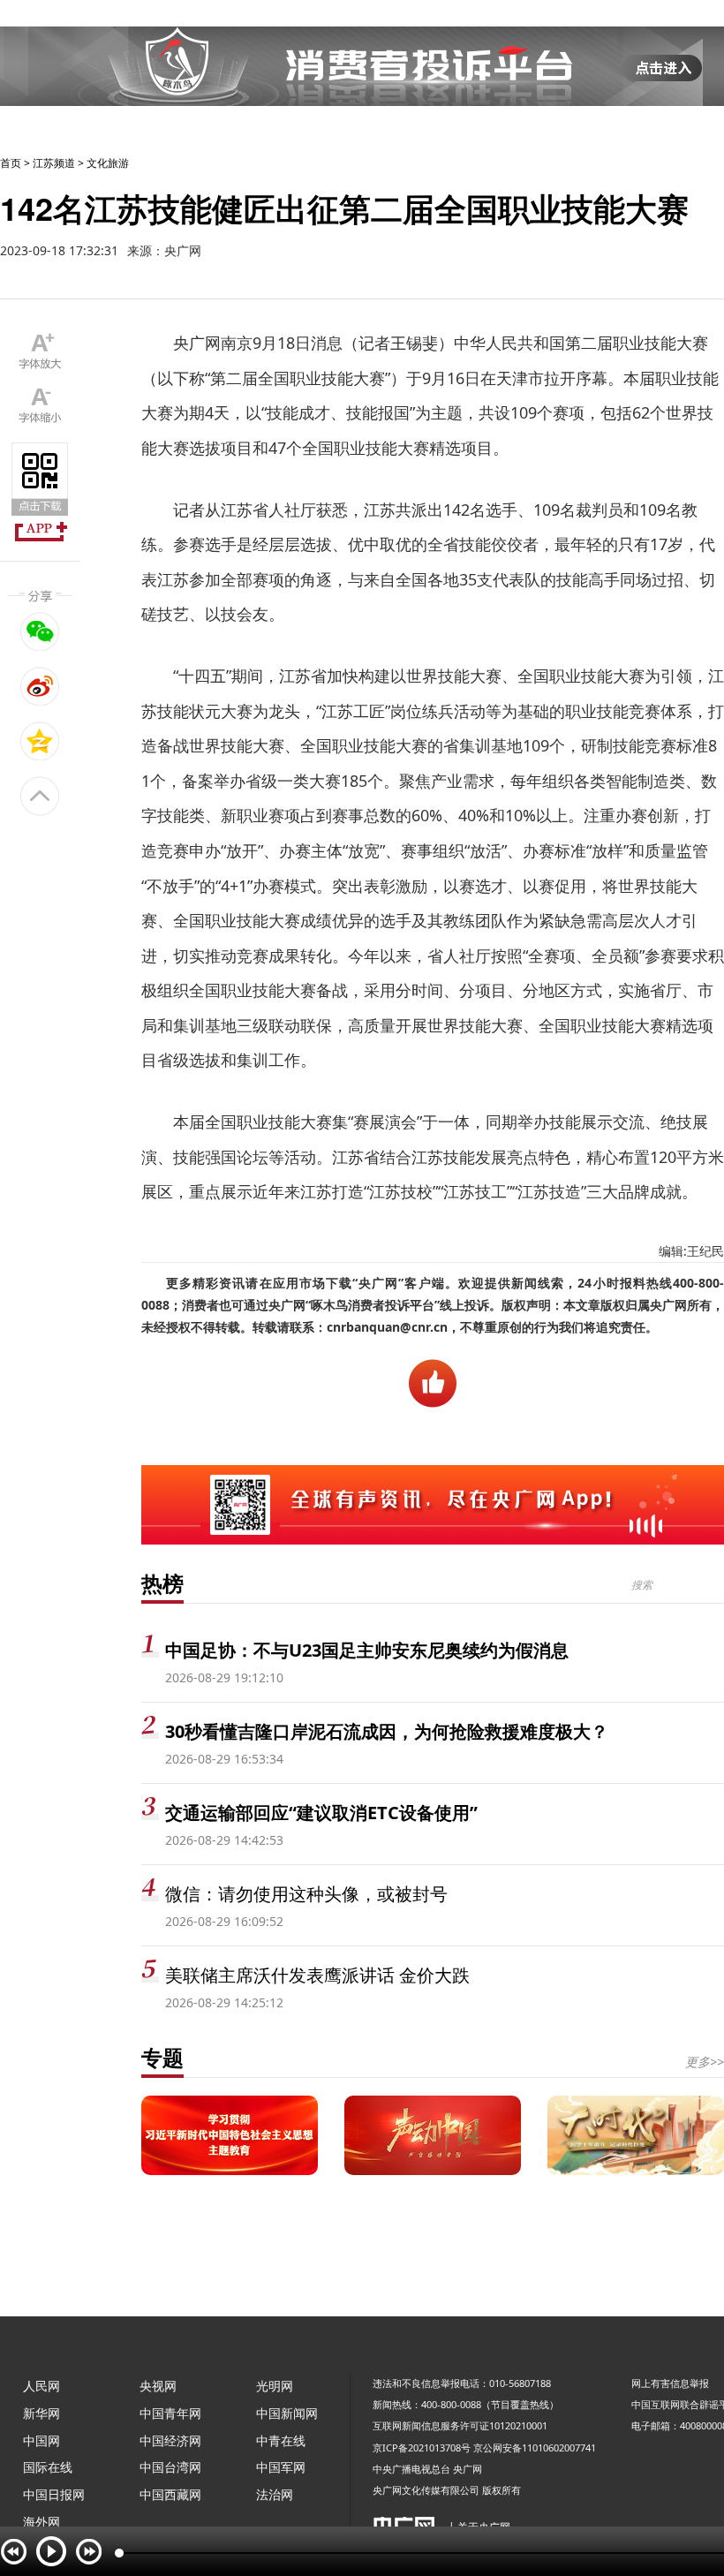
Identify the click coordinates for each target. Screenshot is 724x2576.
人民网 (41, 2386)
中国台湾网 (170, 2467)
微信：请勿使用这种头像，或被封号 (306, 1894)
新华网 (41, 2413)
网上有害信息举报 (670, 2383)
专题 (162, 2057)
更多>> (705, 2062)
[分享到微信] (40, 631)
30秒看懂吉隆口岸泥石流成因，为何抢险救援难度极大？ (387, 1731)
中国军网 (281, 2467)
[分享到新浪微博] (40, 686)
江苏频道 (54, 163)
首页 (11, 163)
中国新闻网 (287, 2413)
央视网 (158, 2386)
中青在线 (281, 2440)
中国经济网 (170, 2440)
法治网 (275, 2494)
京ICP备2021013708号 (422, 2448)
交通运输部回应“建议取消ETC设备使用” (321, 1813)
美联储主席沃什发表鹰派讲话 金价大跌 (317, 1975)
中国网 (41, 2440)
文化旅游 (108, 163)
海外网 (41, 2522)
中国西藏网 (170, 2494)
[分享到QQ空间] (40, 741)
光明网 (275, 2386)
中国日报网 (54, 2494)
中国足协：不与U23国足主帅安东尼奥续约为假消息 (367, 1650)
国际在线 (48, 2467)
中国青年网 (170, 2413)
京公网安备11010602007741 (535, 2448)
